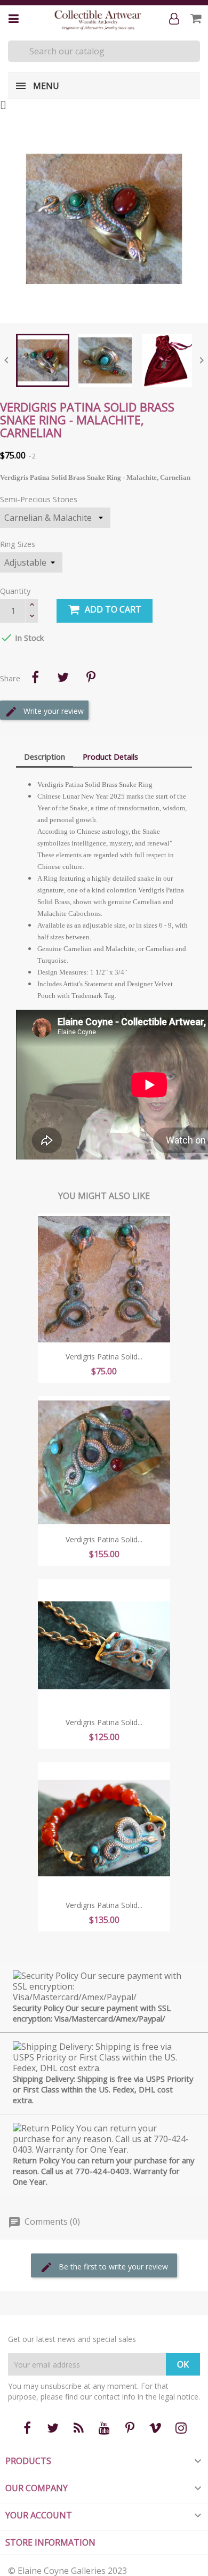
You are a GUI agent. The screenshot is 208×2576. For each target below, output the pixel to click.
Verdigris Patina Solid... (104, 1357)
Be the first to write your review (112, 2267)
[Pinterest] (91, 677)
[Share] (35, 677)
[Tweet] (63, 677)
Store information (50, 2542)
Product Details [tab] (110, 756)
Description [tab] (45, 756)
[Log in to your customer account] (176, 19)
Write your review (53, 711)
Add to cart (113, 609)
